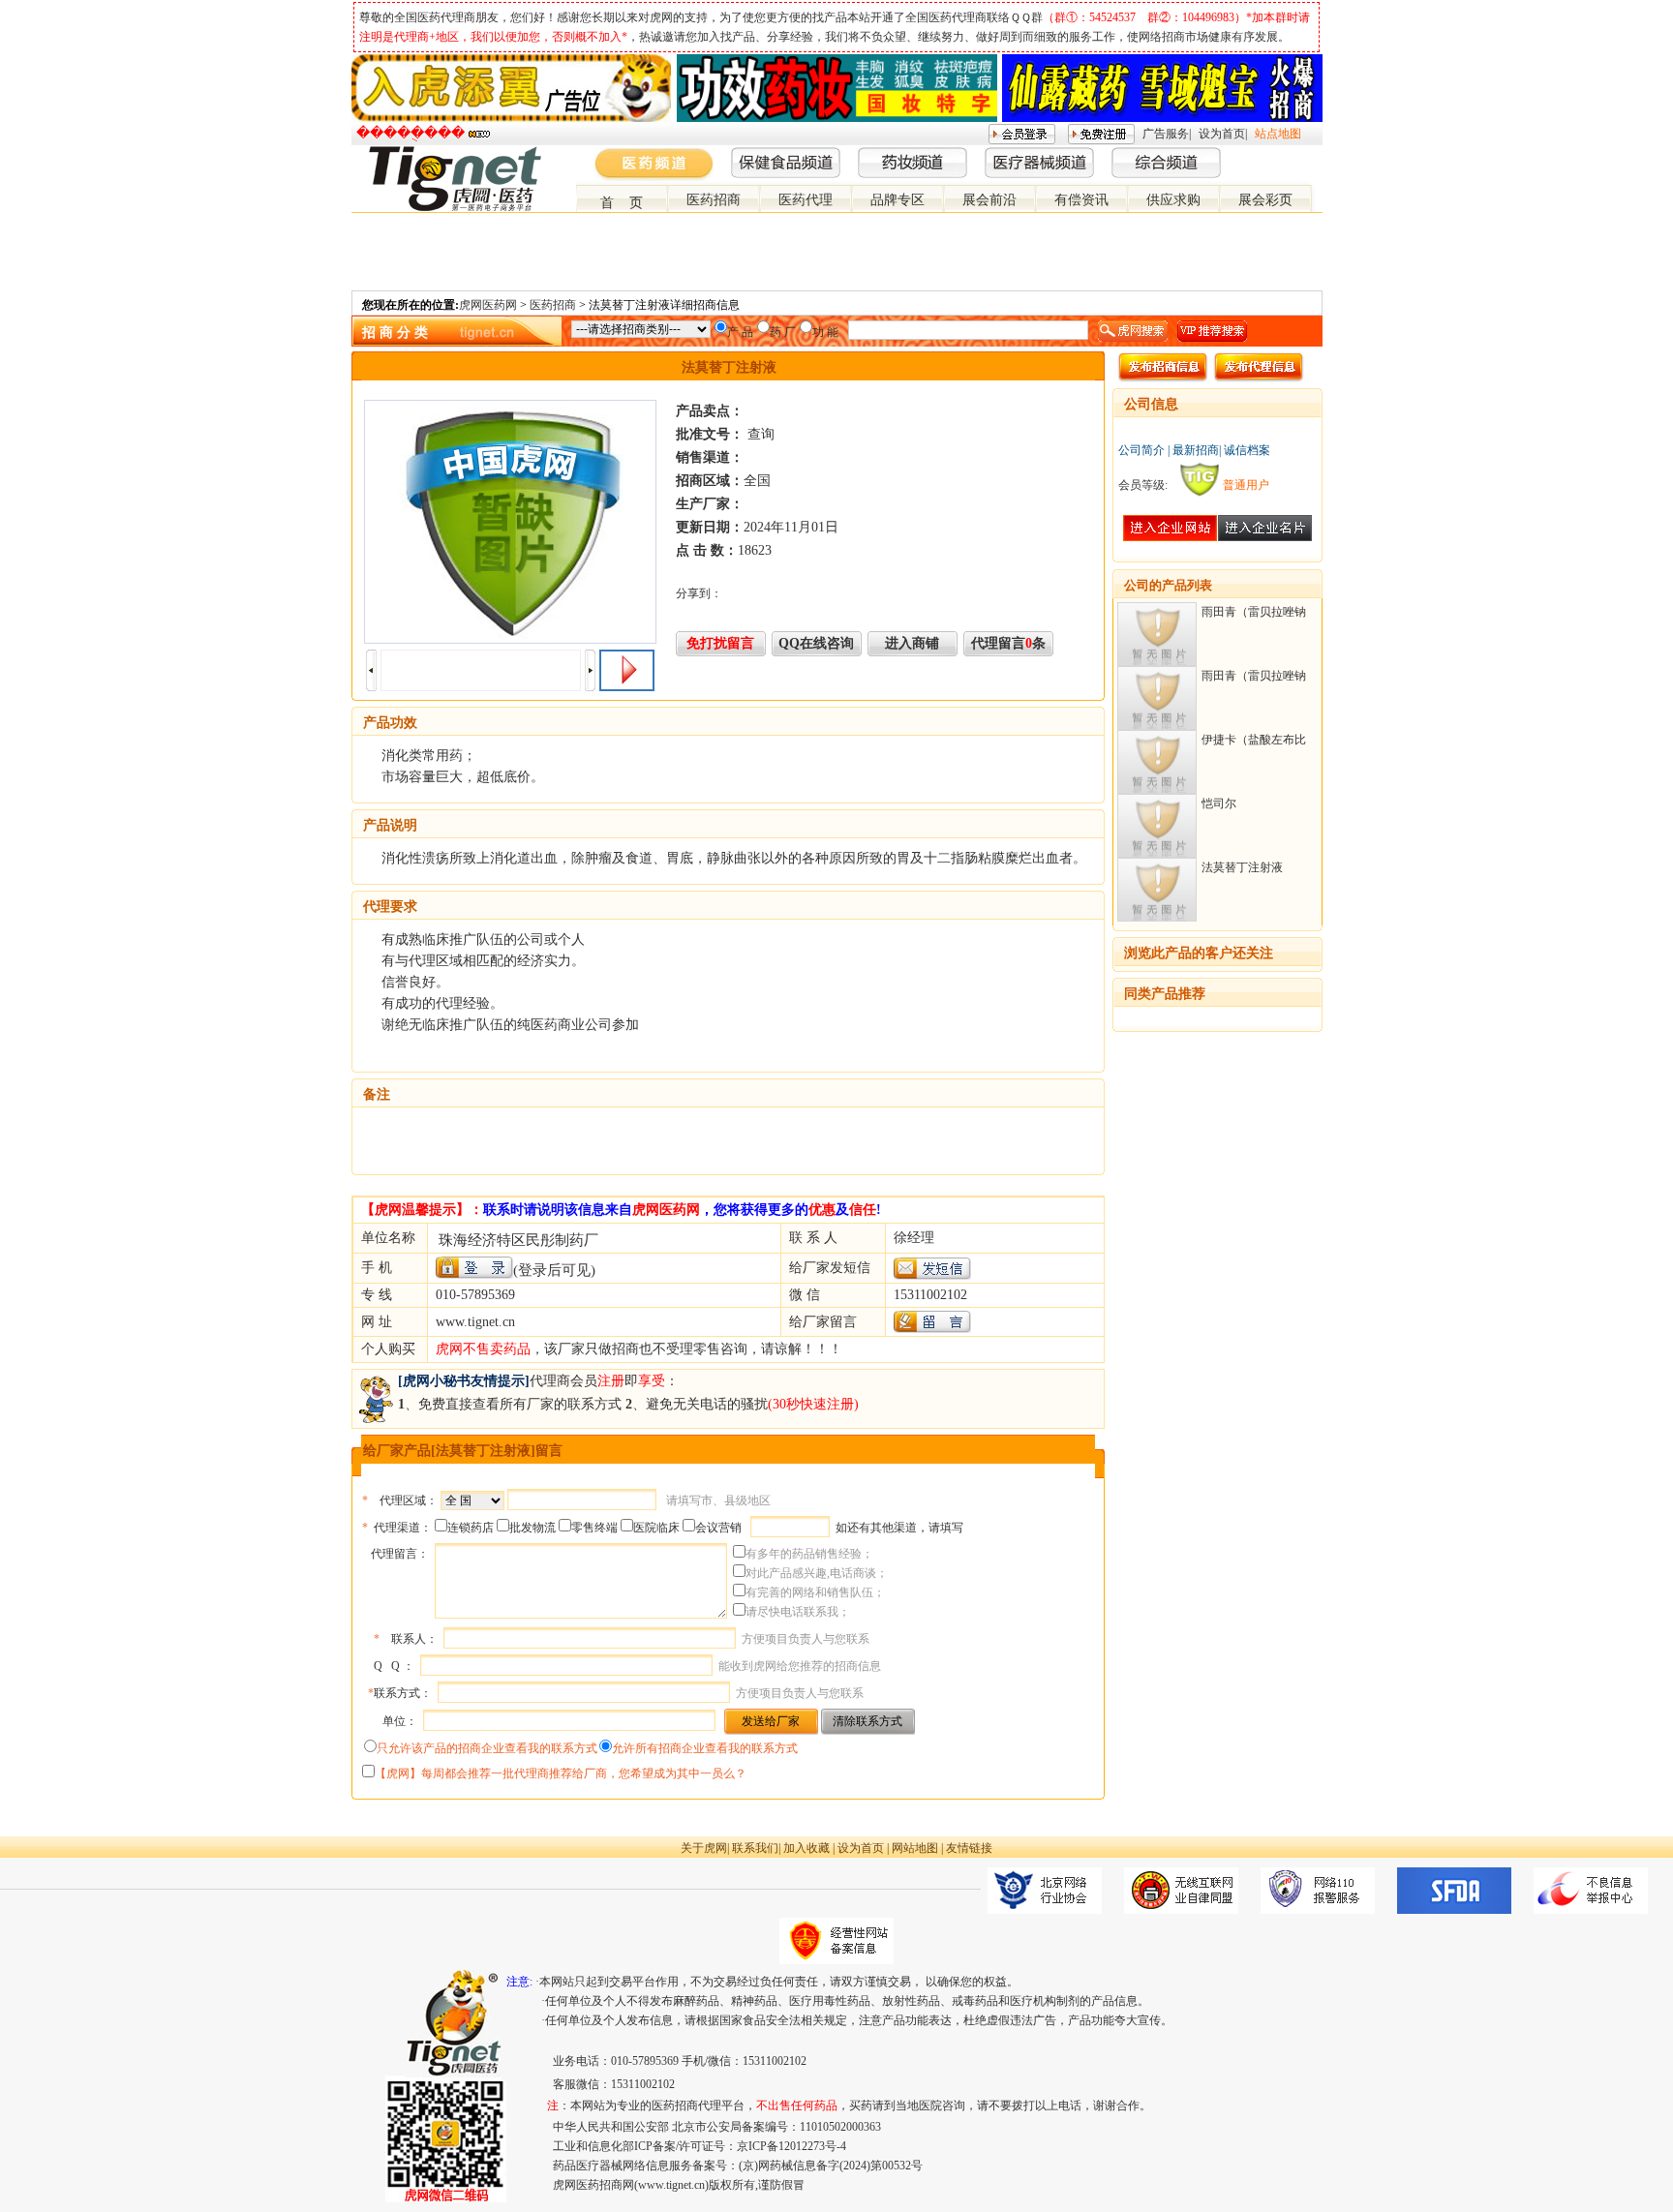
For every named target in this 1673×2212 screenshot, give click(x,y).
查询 (761, 434)
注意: (519, 1982)
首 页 (622, 203)
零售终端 (594, 1528)
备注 (377, 1094)
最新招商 (1196, 450)
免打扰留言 (720, 643)
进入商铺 (912, 643)
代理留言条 (1008, 643)
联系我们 (755, 1848)
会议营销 (718, 1528)
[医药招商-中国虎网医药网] (1267, 154)
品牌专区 (897, 200)
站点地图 (1278, 134)
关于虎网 (704, 1848)
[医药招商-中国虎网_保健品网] (1283, 154)
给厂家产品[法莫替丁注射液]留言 (463, 1451)
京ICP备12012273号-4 (791, 2146)
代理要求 (390, 907)
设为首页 (1222, 134)
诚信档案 (1247, 450)
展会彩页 (1265, 200)
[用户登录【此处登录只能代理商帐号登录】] (474, 1268)
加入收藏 (806, 1848)
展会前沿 (989, 200)
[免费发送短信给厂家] (932, 1275)
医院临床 (656, 1528)
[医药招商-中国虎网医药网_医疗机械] (1298, 154)
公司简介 (1141, 450)
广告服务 (1166, 134)
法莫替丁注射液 (1242, 867)
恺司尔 (1219, 803)
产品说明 (390, 825)
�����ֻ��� (411, 133)
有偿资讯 (1081, 200)
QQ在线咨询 (816, 643)
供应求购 (1173, 200)
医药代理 (806, 200)
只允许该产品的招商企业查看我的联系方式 (487, 1748)
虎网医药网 (488, 305)
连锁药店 (471, 1528)
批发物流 (532, 1528)
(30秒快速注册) (813, 1404)
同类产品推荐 (1165, 994)
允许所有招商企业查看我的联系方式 (705, 1748)
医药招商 (714, 200)
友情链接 (969, 1848)
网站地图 (915, 1848)
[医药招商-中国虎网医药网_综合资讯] (1314, 154)
